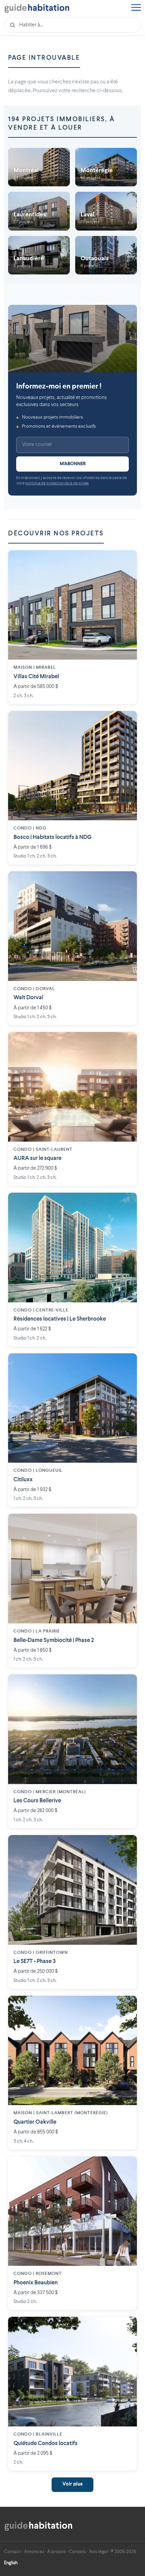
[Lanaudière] (39, 255)
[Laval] (106, 211)
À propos (56, 2552)
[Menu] (136, 8)
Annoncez (34, 2552)
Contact (12, 2552)
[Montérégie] (106, 167)
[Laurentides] (39, 211)
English (11, 2563)
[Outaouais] (106, 255)
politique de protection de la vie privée (57, 484)
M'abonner (73, 464)
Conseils (77, 2552)
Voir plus (72, 2484)
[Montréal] (39, 167)
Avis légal (98, 2552)
